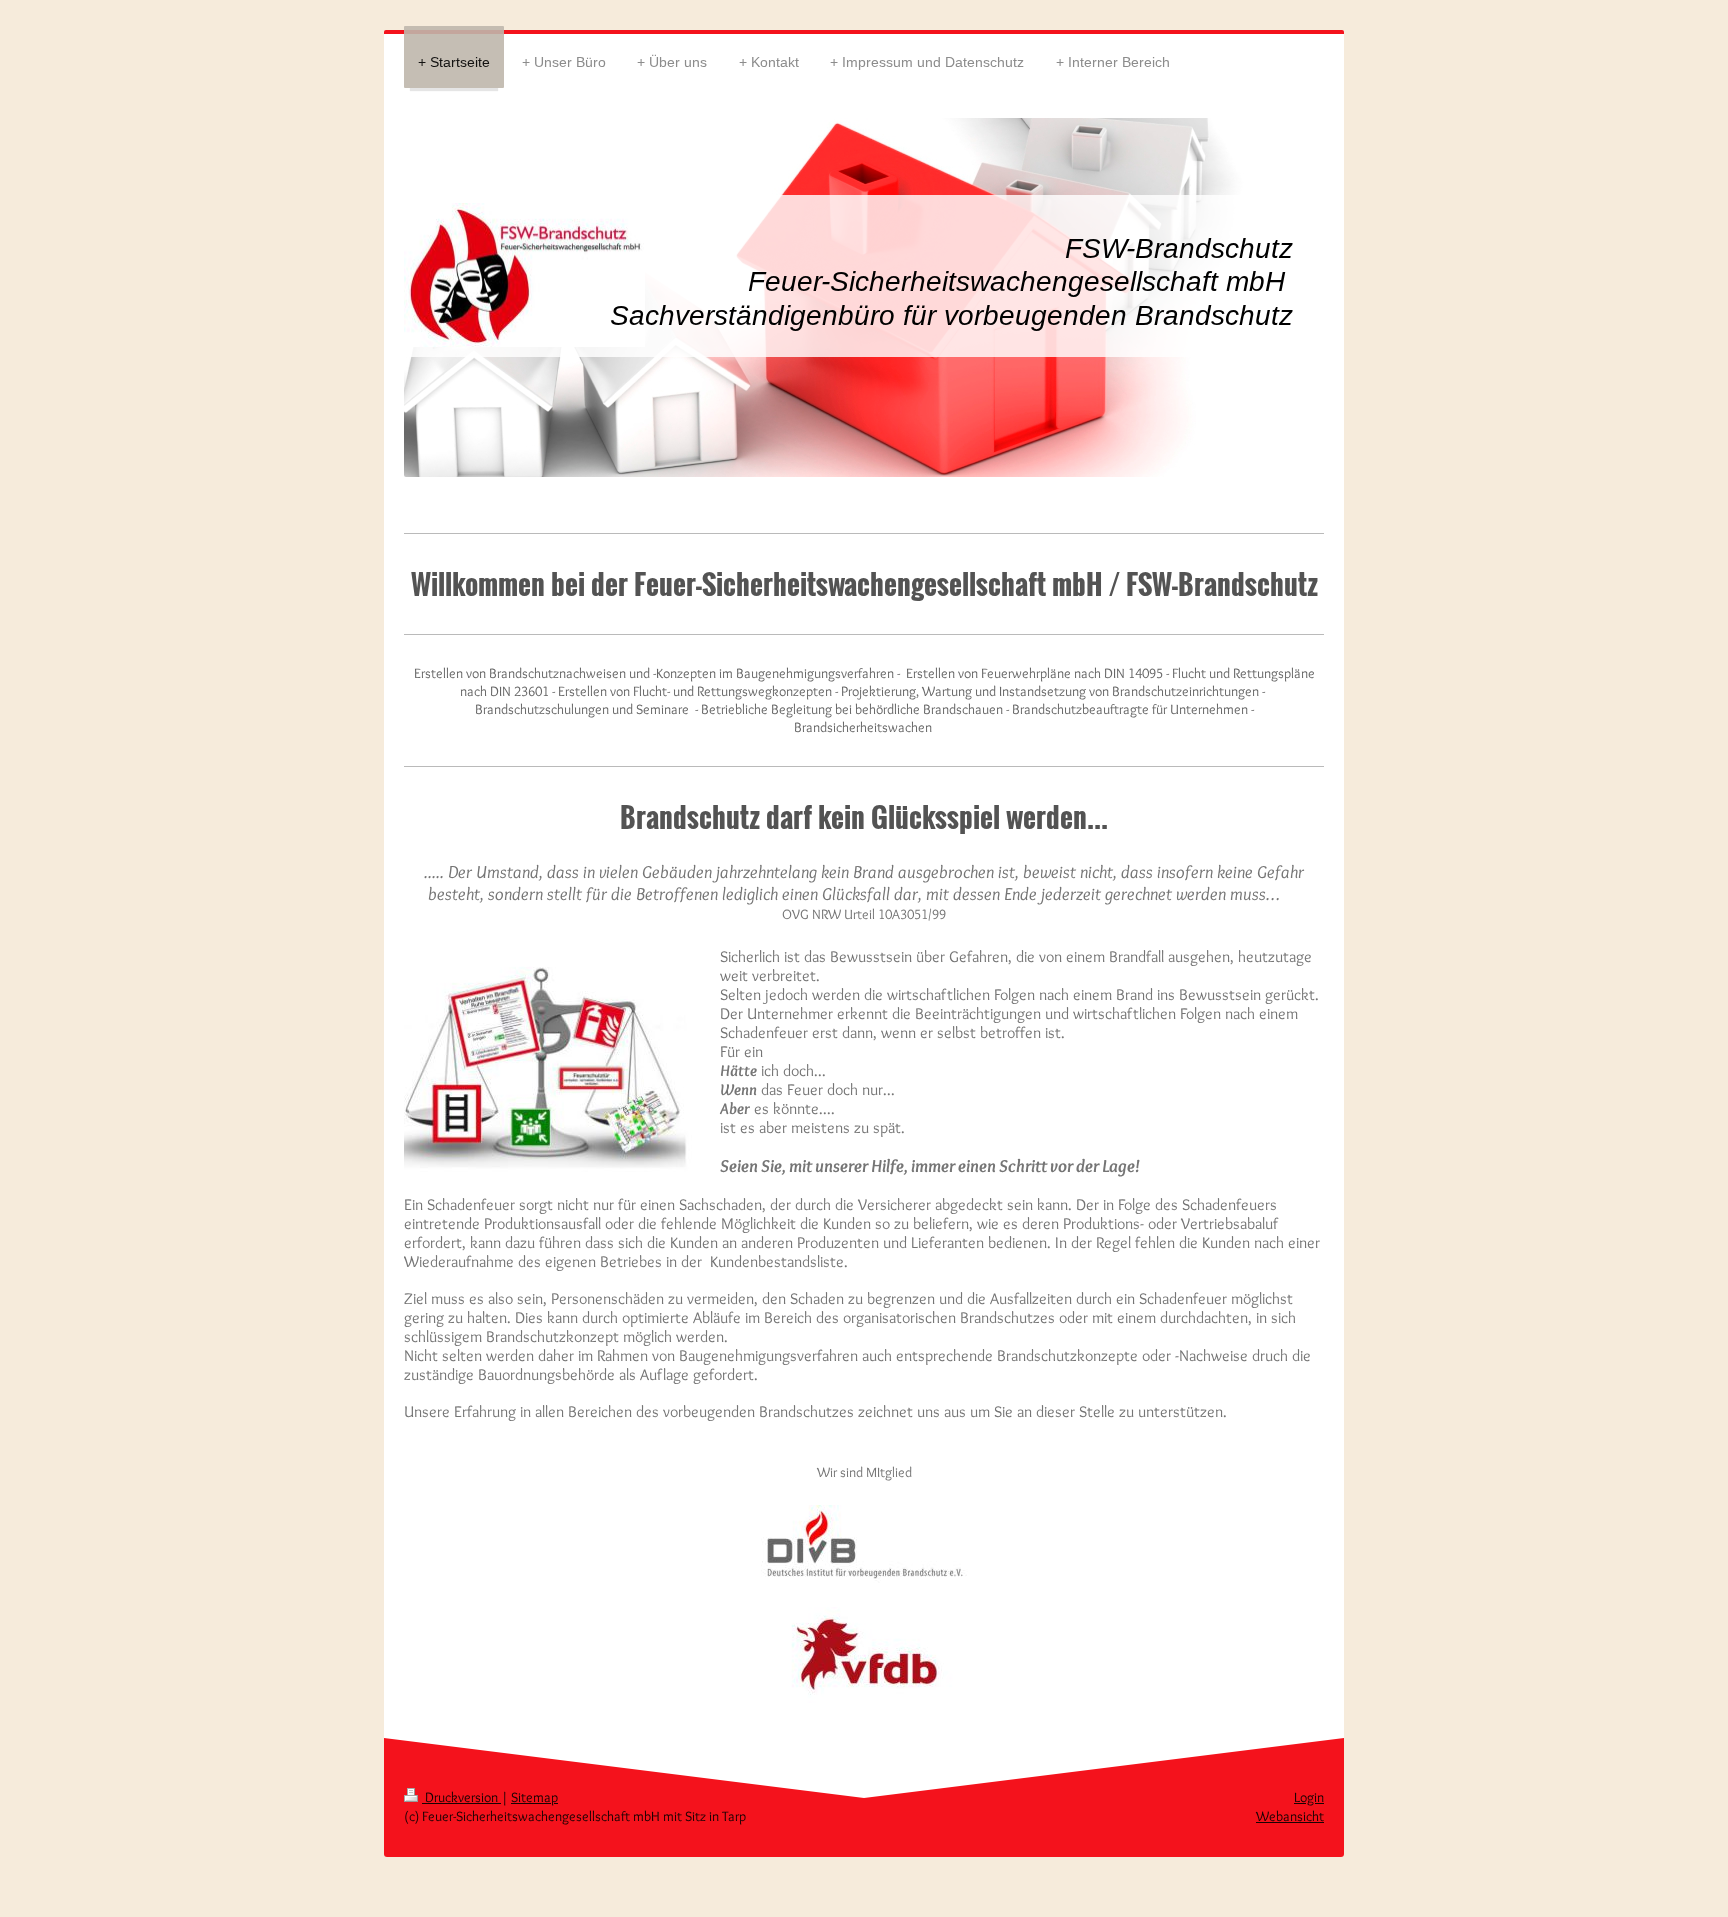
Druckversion (461, 1797)
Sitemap (534, 1797)
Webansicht (1290, 1816)
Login (1309, 1797)
